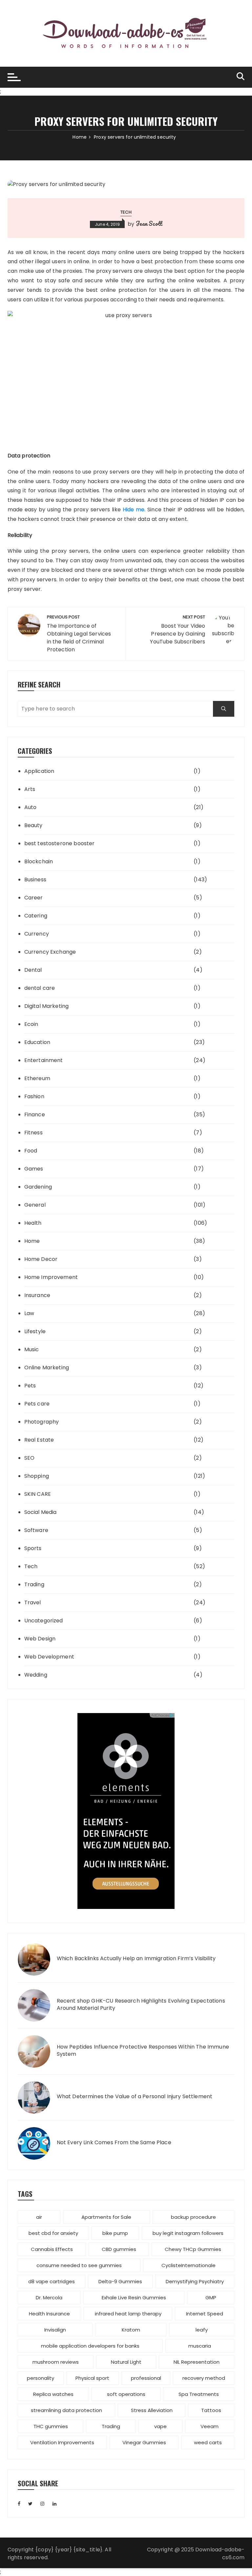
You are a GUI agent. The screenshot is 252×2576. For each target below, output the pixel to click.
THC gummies (51, 2426)
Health (33, 1223)
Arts (30, 789)
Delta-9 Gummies (120, 2281)
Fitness (33, 1133)
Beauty (33, 825)
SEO (29, 1458)
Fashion (34, 1096)
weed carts (208, 2442)
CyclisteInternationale (189, 2265)
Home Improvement (51, 1277)
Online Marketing (47, 1368)
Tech (126, 212)
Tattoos (211, 2410)
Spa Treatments (199, 2394)
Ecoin (31, 1024)
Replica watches (53, 2394)
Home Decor (41, 1259)
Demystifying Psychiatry (195, 2281)
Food (31, 1151)
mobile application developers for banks (90, 2346)
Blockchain (39, 861)
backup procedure (193, 2217)
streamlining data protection (66, 2410)
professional (146, 2378)
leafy (202, 2330)
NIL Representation (197, 2362)
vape (160, 2426)
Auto (31, 807)
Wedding (36, 1675)
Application (39, 771)
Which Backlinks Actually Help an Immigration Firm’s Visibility (136, 1959)
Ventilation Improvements (62, 2442)
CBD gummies (119, 2249)
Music (32, 1349)
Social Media (41, 1512)
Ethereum (37, 1078)
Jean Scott (149, 223)
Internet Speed (205, 2314)
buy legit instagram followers (188, 2233)
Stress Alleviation (152, 2410)
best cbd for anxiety (53, 2233)
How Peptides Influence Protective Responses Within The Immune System (143, 2051)
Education (37, 1042)
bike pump (115, 2233)
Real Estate (39, 1440)
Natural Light (126, 2362)
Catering (36, 916)
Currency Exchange (50, 952)
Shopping (37, 1476)
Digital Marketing (47, 1006)
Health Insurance (49, 2314)
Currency (37, 934)
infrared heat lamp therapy (128, 2314)
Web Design (40, 1639)
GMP (211, 2298)
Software (36, 1530)
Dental (33, 970)
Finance (35, 1114)
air (39, 2217)
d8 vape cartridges (52, 2281)
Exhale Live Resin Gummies (134, 2298)
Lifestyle (35, 1331)
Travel (33, 1602)
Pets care (37, 1404)
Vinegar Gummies (144, 2442)
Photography (42, 1422)
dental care (40, 988)
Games (34, 1169)
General (35, 1205)
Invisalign (55, 2330)
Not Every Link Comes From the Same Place (114, 2143)
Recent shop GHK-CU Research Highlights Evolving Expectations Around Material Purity (141, 2005)
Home (32, 1241)
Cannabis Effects (52, 2249)
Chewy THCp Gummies (193, 2249)
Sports (33, 1548)
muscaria (200, 2346)
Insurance (37, 1295)
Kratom (131, 2330)
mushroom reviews (56, 2362)
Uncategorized (44, 1621)
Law (29, 1313)
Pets (30, 1386)
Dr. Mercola (49, 2298)
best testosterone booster (60, 843)
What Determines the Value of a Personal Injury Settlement (135, 2097)
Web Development (49, 1657)
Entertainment (44, 1060)
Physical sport (92, 2378)
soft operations (126, 2394)
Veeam (210, 2426)
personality (41, 2378)
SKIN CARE (38, 1494)
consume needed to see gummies (79, 2265)
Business (35, 880)
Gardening (38, 1187)
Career (34, 898)
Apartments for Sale (106, 2217)
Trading (34, 1584)
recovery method (204, 2378)
